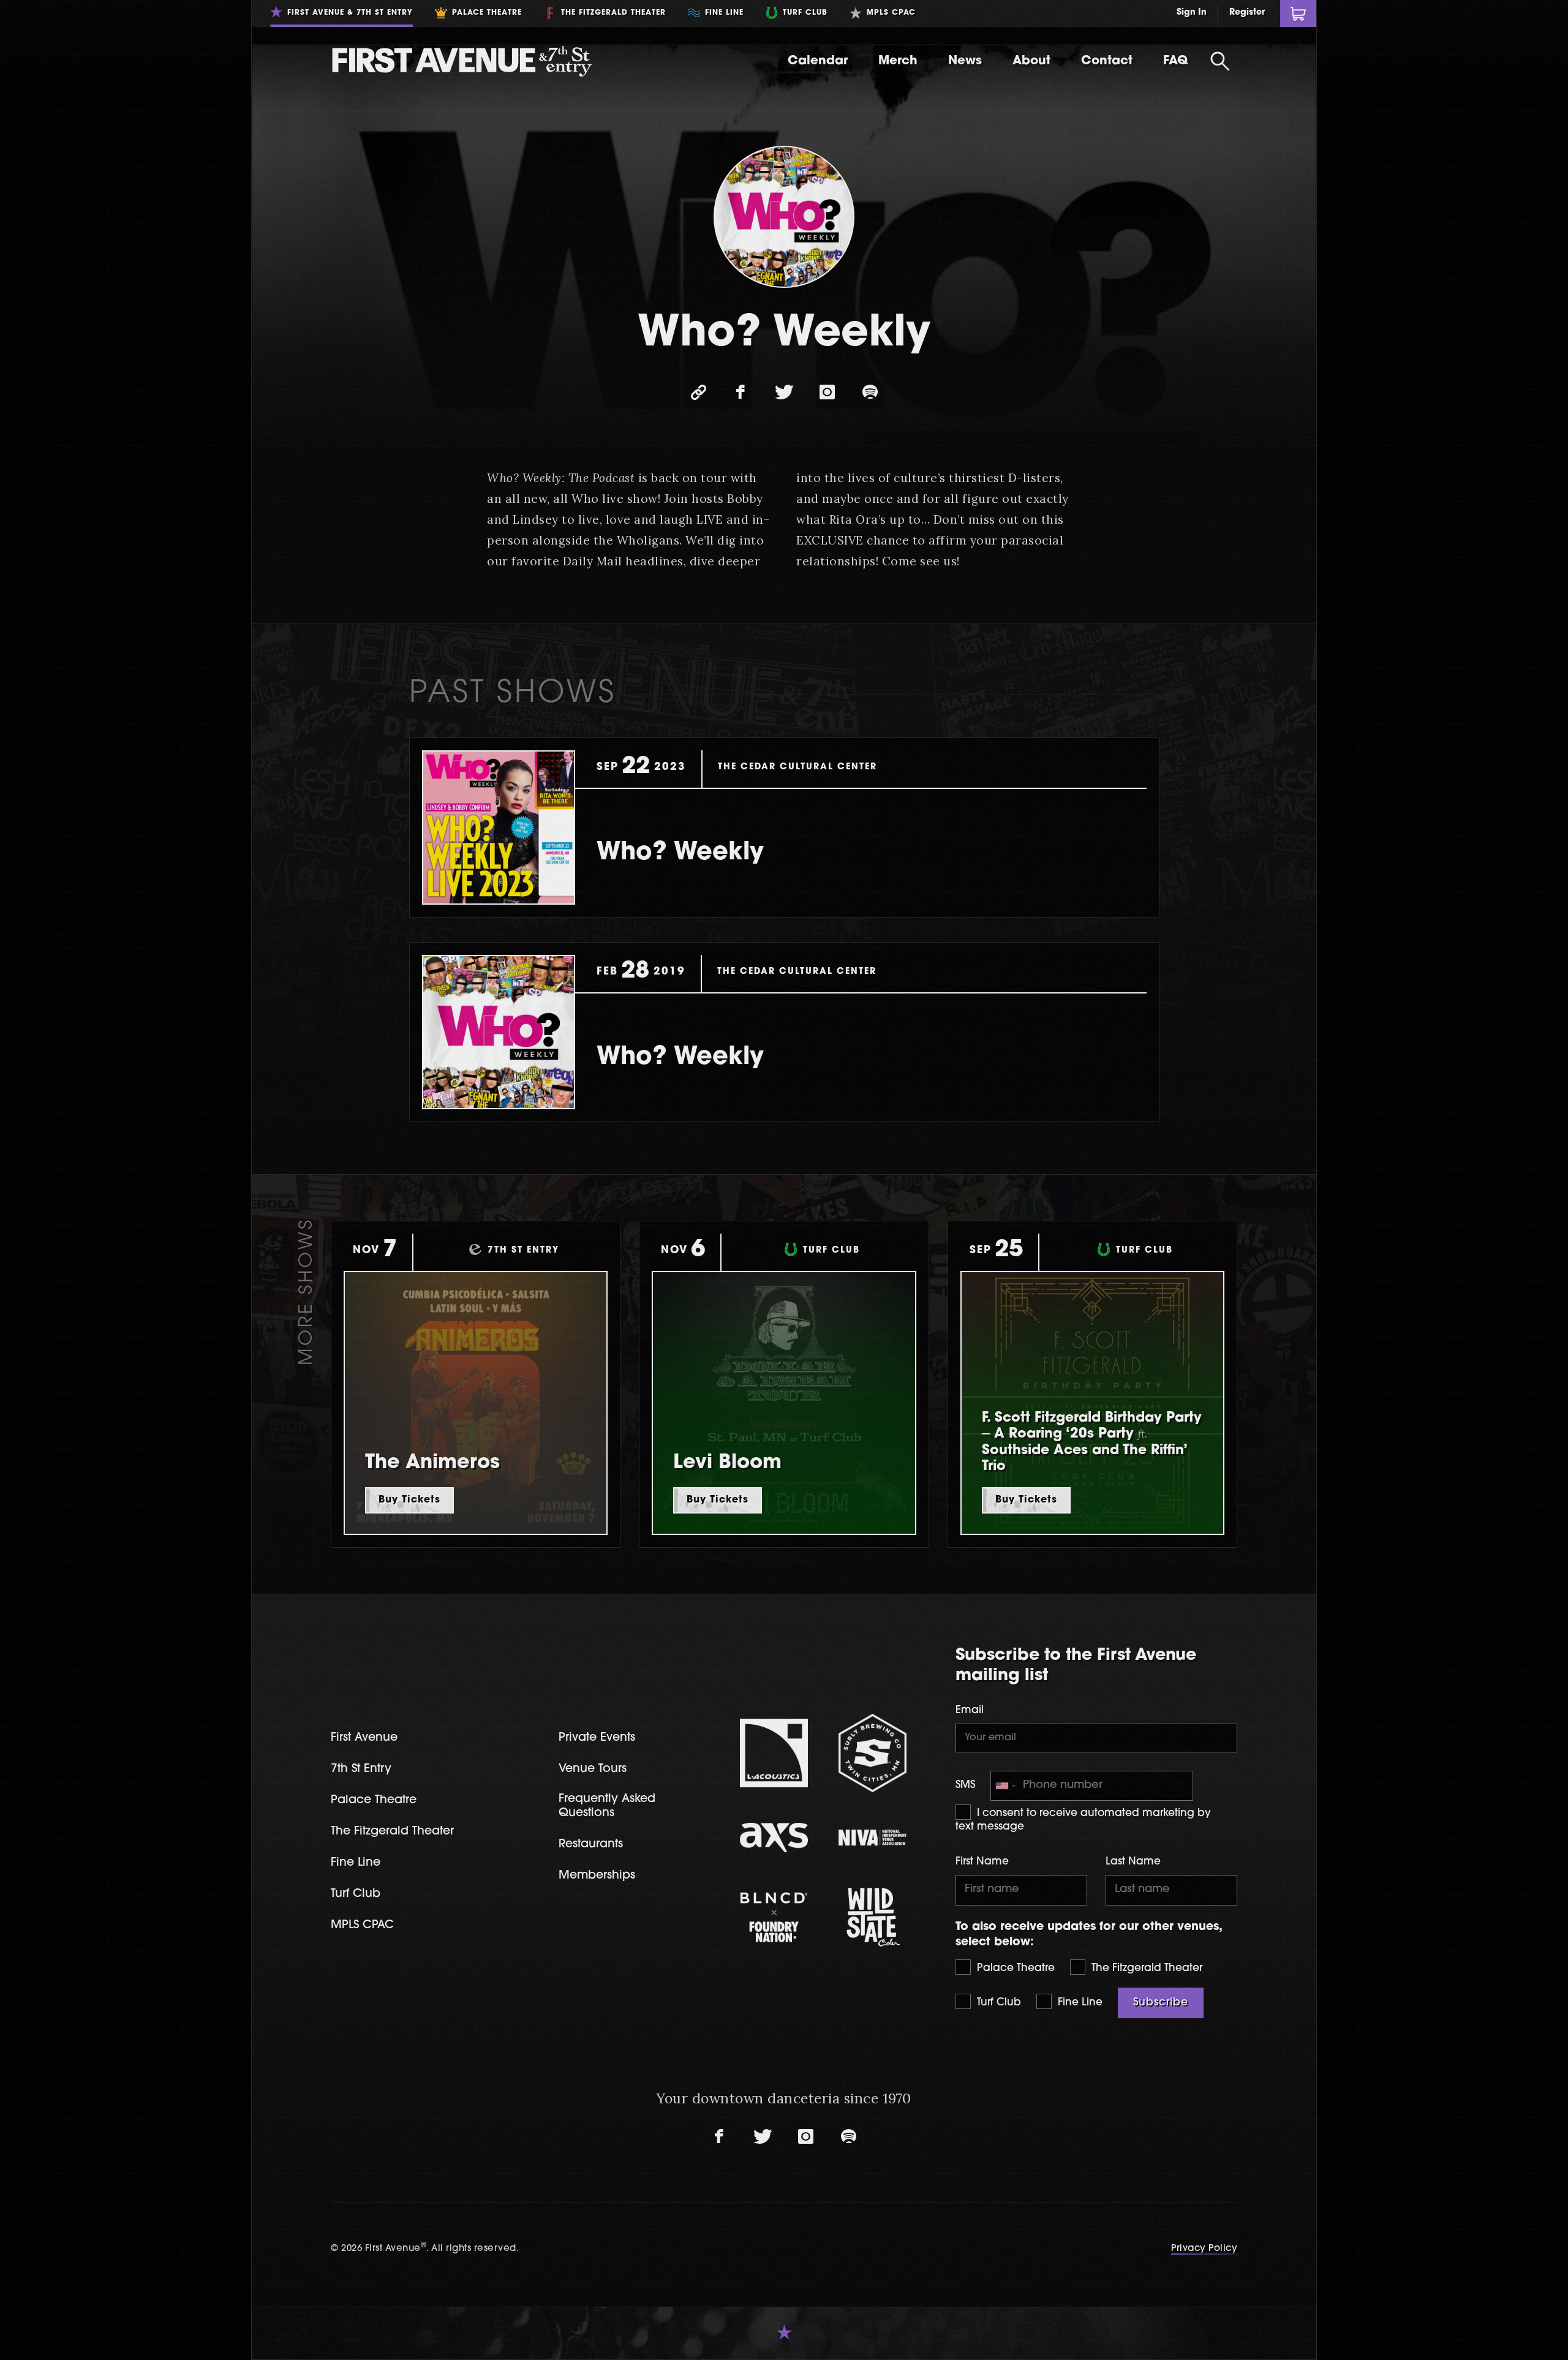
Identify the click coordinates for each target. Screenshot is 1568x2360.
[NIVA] (873, 1838)
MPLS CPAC (362, 1925)
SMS (965, 1785)
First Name (982, 1862)
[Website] (698, 393)
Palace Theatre (1014, 1968)
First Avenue (364, 1738)
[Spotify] (870, 393)
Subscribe (1161, 2003)
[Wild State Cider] (873, 1917)
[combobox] (1005, 1786)
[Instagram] (827, 393)
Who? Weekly (680, 853)
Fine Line (1079, 2003)
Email (970, 1710)
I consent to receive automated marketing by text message (1083, 1820)
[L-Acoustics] (774, 1753)
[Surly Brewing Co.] (873, 1753)
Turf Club (997, 2003)
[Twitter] (784, 393)
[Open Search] (1220, 61)
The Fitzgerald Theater (1145, 1968)
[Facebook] (741, 393)
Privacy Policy (1204, 2249)
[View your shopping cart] (1298, 13)
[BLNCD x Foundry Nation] (774, 1917)
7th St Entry (361, 1769)
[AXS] (774, 1838)
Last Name (1133, 1862)
